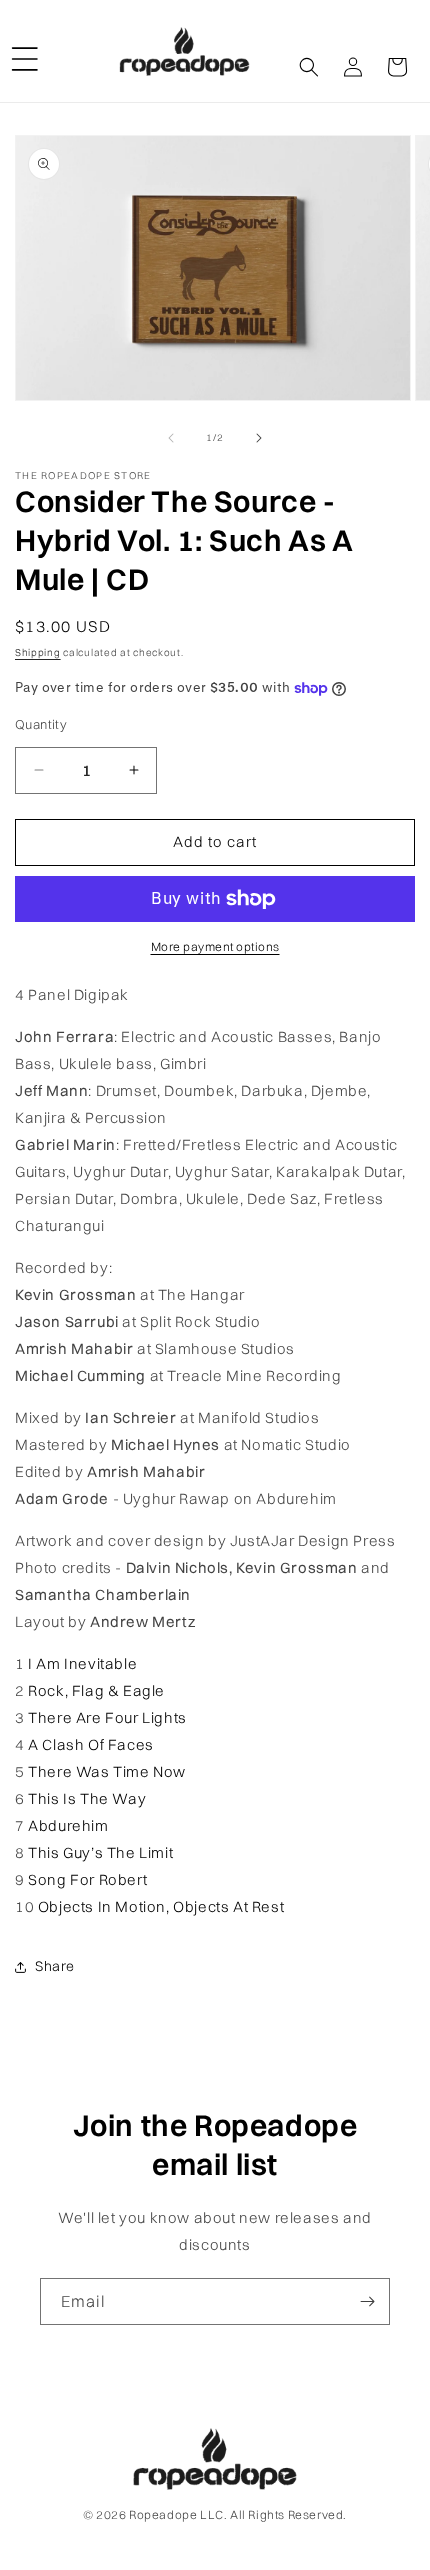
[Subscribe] (367, 2301)
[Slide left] (171, 438)
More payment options (215, 946)
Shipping (38, 652)
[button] (25, 51)
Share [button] (55, 1966)
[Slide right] (259, 438)
